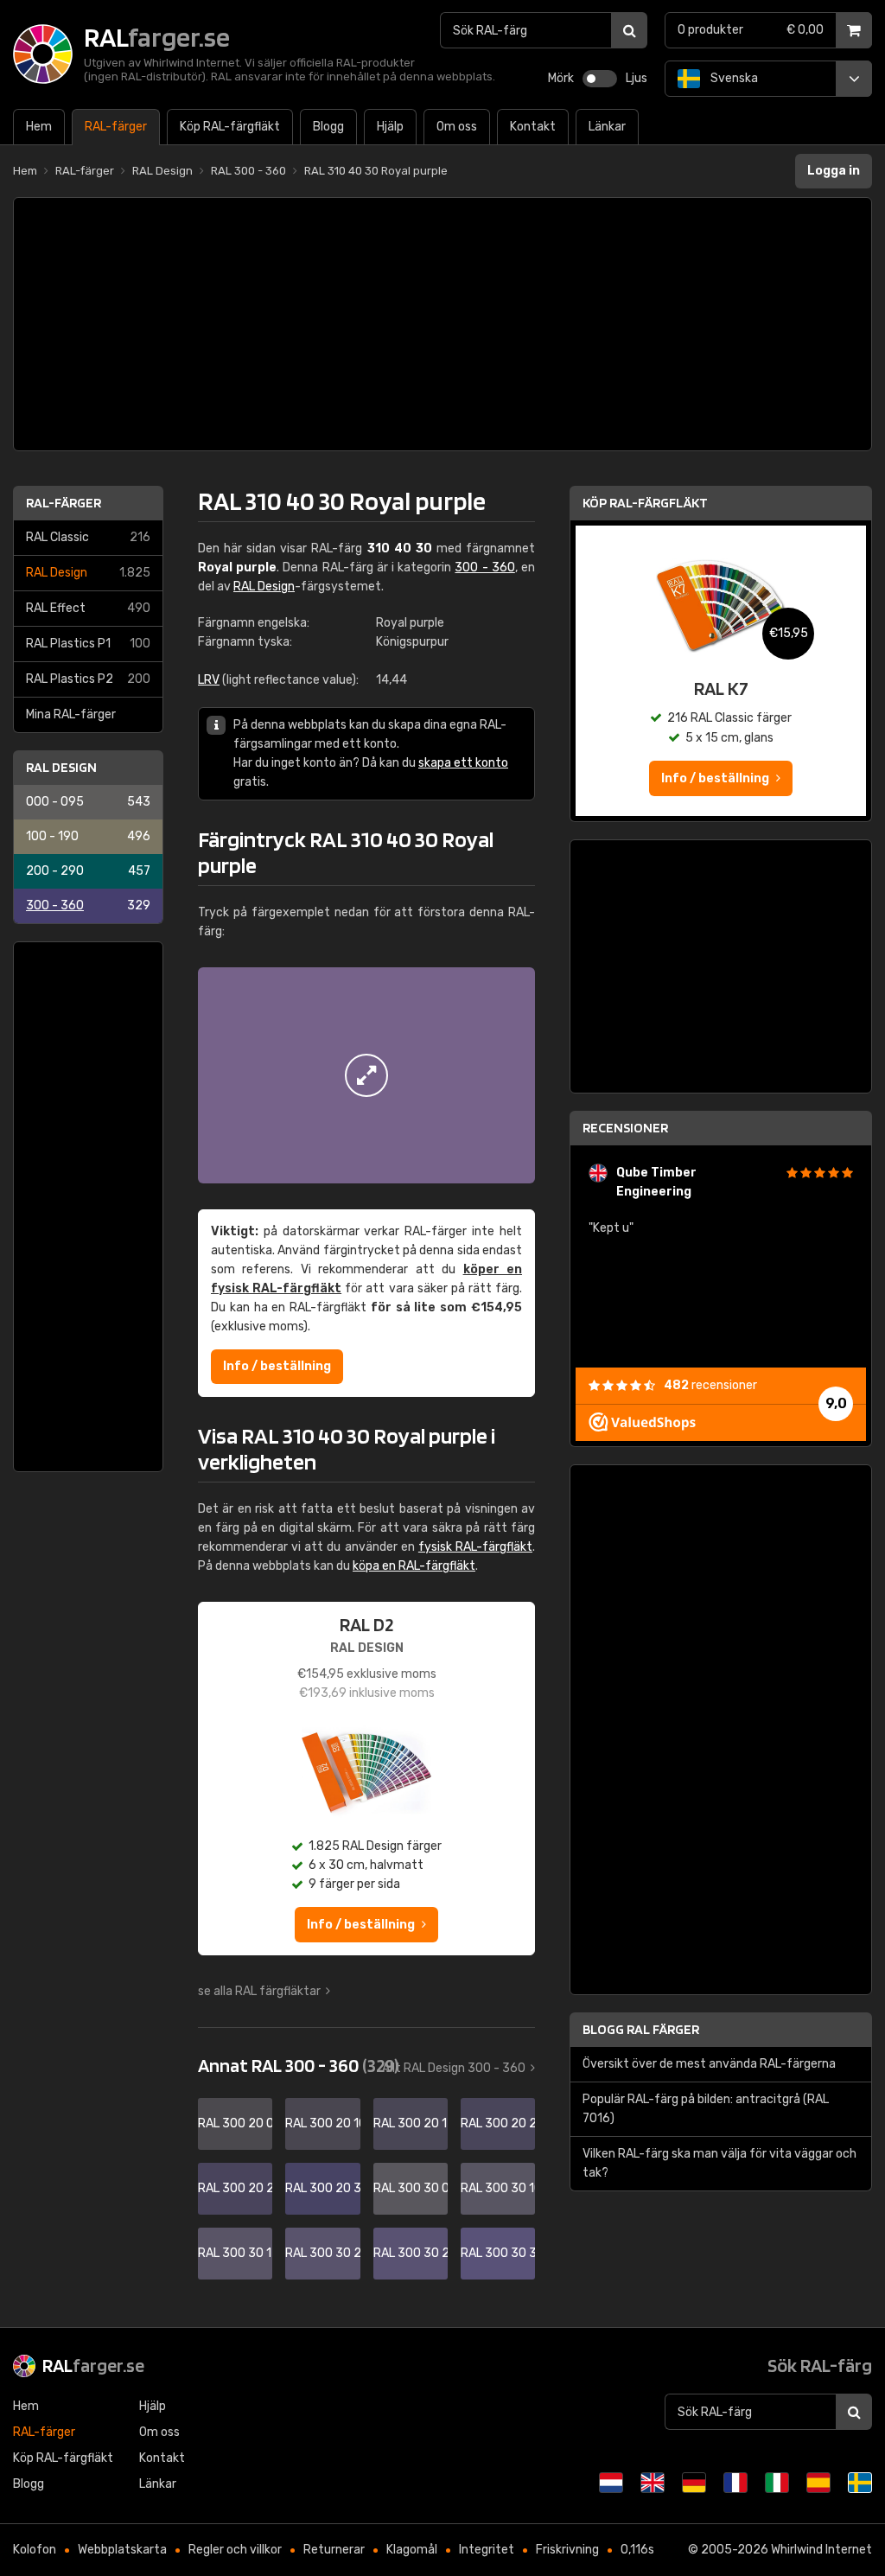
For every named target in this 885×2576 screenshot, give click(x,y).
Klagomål (412, 2550)
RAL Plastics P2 (88, 679)
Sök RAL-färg (820, 2365)
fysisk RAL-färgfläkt (475, 1547)
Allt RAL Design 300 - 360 (454, 2068)
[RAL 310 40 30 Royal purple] (366, 1075)
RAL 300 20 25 (235, 2188)
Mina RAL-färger (71, 714)
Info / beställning (277, 1366)
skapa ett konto (463, 763)
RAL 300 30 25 (411, 2253)
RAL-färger (64, 503)
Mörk (561, 78)
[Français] (735, 2483)
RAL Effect (88, 608)
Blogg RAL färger (641, 2029)
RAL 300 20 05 (235, 2123)
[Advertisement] (442, 324)
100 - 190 (88, 836)
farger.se (93, 2365)
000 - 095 (88, 802)
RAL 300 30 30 (498, 2253)
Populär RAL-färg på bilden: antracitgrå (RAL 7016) (706, 2109)
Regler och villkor (235, 2550)
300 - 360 (88, 905)
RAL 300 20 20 (498, 2123)
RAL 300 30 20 (322, 2253)
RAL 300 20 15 (411, 2123)
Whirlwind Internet (821, 2550)
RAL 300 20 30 (322, 2188)
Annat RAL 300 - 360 (298, 2065)
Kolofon (35, 2550)
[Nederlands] (611, 2483)
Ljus (637, 78)
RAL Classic (88, 537)
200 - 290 (88, 871)
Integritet (487, 2550)
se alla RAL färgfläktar (259, 1991)
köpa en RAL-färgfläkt (414, 1566)
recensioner (710, 1385)
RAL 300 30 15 (235, 2253)
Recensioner (625, 1128)
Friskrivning (567, 2550)
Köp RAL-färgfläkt (645, 503)
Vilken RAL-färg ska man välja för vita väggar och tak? (719, 2163)
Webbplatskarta (122, 2550)
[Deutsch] (694, 2483)
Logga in (834, 171)
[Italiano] (777, 2483)
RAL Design (88, 573)
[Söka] (629, 30)
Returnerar (334, 2550)
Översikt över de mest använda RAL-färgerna (709, 2064)
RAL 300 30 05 (411, 2188)
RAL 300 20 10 (322, 2123)
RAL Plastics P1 (88, 644)
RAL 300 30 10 (498, 2188)
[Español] (818, 2483)
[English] (653, 2483)
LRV (209, 680)
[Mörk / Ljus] (600, 79)
